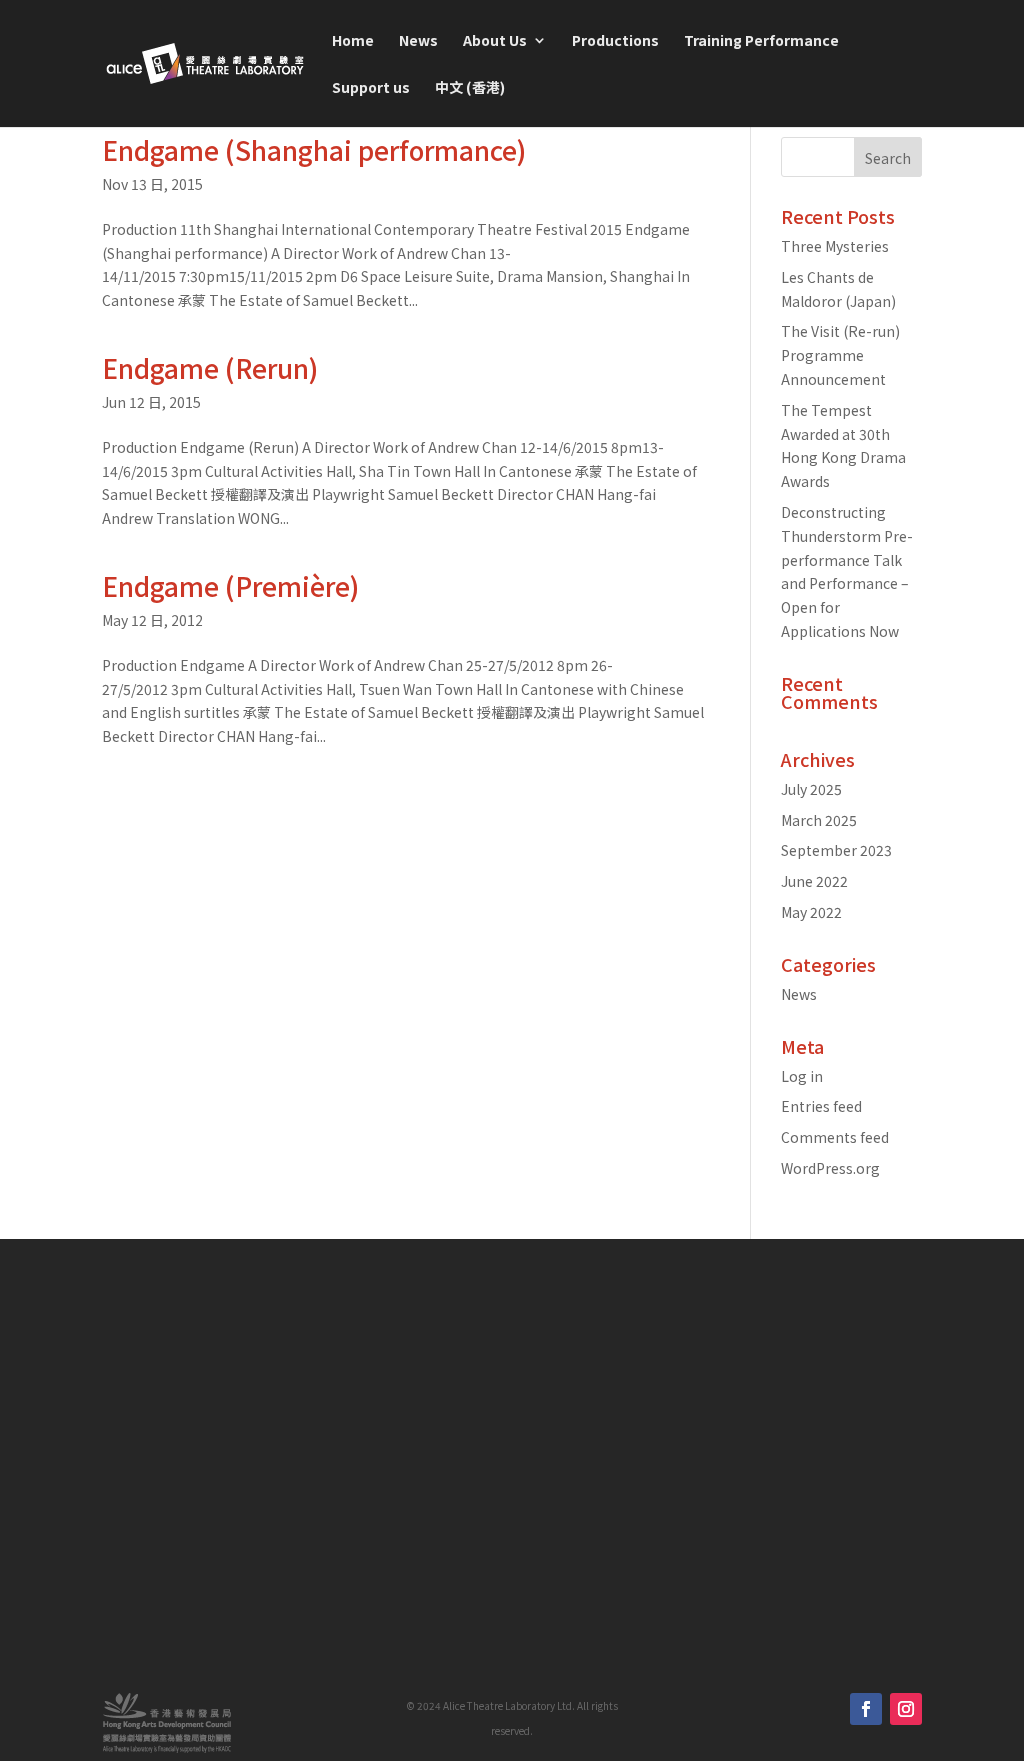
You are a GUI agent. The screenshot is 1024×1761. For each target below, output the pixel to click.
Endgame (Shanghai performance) (314, 149)
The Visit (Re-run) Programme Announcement (840, 355)
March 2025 (819, 820)
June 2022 (814, 881)
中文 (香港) (470, 88)
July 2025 (811, 789)
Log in (802, 1076)
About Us (495, 41)
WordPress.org (830, 1168)
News (418, 41)
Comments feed (835, 1137)
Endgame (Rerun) (210, 367)
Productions (615, 41)
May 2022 (811, 912)
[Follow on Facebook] (866, 1709)
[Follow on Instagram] (906, 1709)
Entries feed (821, 1106)
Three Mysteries (835, 246)
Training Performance (761, 41)
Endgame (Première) (230, 585)
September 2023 (836, 850)
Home (353, 41)
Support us (371, 88)
